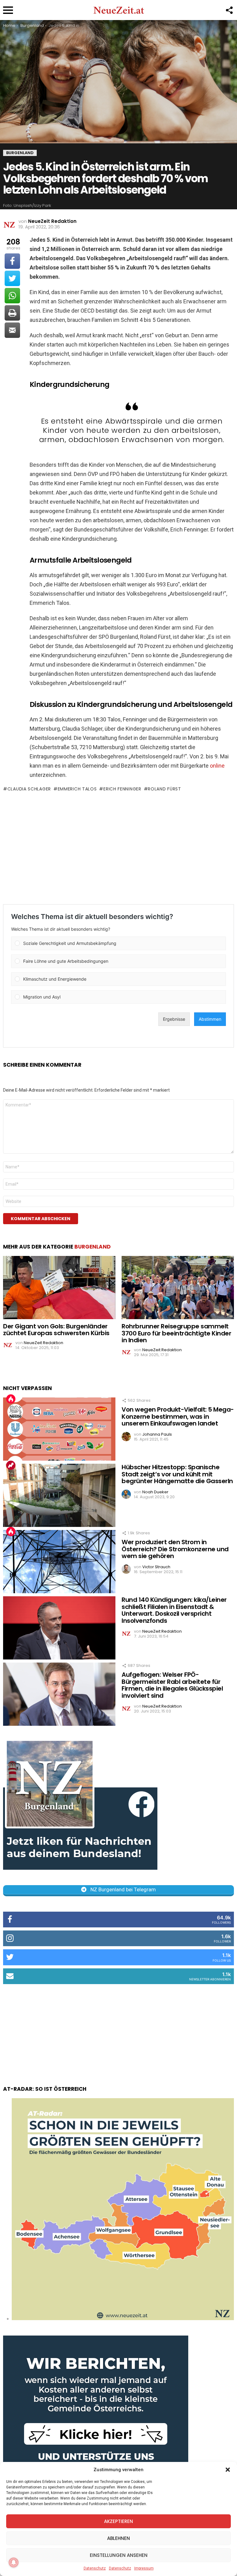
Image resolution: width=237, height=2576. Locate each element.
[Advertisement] (118, 848)
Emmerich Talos (77, 789)
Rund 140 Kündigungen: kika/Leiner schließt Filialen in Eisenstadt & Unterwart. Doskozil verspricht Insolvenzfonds (174, 1610)
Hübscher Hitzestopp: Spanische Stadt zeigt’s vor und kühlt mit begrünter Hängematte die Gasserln (177, 1474)
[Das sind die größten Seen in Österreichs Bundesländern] (123, 2319)
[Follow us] (229, 10)
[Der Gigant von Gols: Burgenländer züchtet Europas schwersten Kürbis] (59, 1288)
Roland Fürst (164, 789)
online (217, 766)
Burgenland (93, 1247)
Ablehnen (118, 2538)
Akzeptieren (118, 2521)
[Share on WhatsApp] (12, 296)
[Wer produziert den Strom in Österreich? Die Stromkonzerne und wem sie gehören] (59, 1562)
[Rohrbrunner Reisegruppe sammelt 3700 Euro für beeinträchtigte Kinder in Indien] (178, 1288)
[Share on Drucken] (12, 313)
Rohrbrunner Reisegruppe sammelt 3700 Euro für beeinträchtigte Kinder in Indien (176, 1333)
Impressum (144, 2568)
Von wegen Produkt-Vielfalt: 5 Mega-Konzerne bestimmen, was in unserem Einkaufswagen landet (178, 1416)
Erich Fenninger (122, 789)
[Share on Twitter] (12, 278)
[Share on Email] (12, 330)
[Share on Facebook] (12, 261)
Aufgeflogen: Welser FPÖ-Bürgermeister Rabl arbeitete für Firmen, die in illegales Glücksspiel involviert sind (172, 1685)
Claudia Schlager (29, 789)
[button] (228, 2470)
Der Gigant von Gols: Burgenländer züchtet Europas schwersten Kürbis (56, 1330)
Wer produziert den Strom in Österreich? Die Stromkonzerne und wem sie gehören (175, 1549)
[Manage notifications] (14, 2562)
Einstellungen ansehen (119, 2555)
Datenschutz (95, 2568)
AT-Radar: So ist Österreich (45, 2089)
